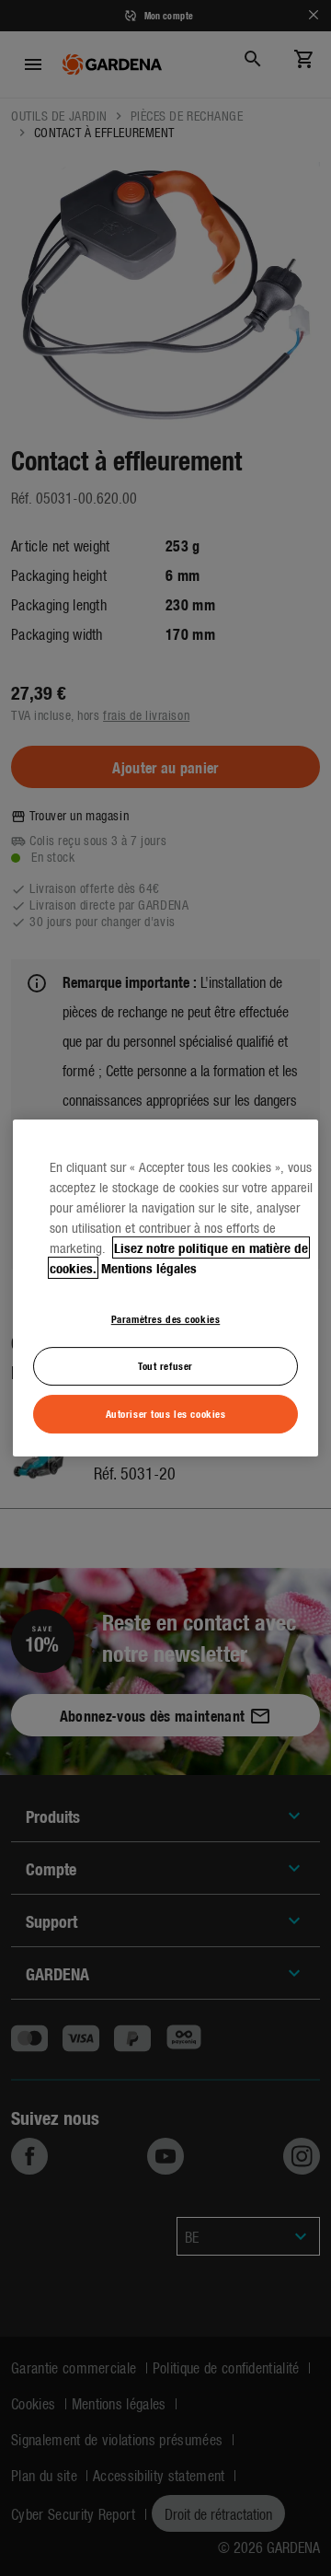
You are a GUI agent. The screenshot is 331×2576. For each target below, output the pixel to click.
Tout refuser (165, 1365)
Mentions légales (149, 1268)
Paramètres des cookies (166, 1318)
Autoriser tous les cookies (166, 1413)
